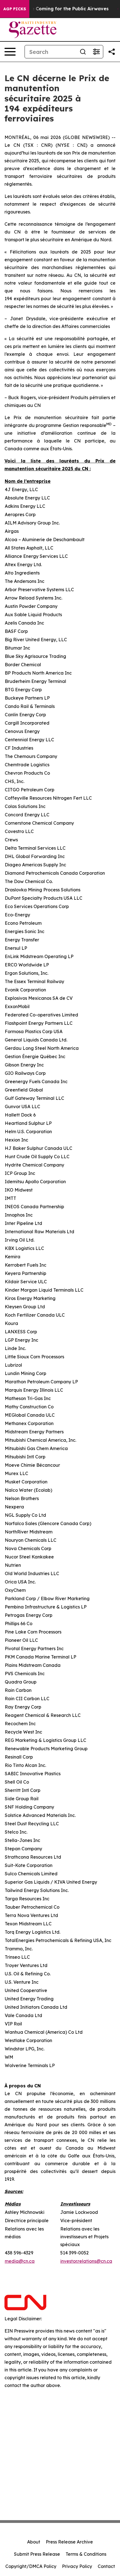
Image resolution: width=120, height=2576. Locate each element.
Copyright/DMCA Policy (31, 2566)
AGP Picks (15, 9)
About (34, 2542)
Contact (106, 2566)
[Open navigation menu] (10, 52)
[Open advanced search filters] (96, 52)
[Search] (83, 52)
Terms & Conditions (86, 2554)
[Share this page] (112, 52)
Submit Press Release (37, 2554)
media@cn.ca (20, 2261)
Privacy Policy (77, 2566)
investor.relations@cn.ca (86, 2261)
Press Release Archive (69, 2542)
